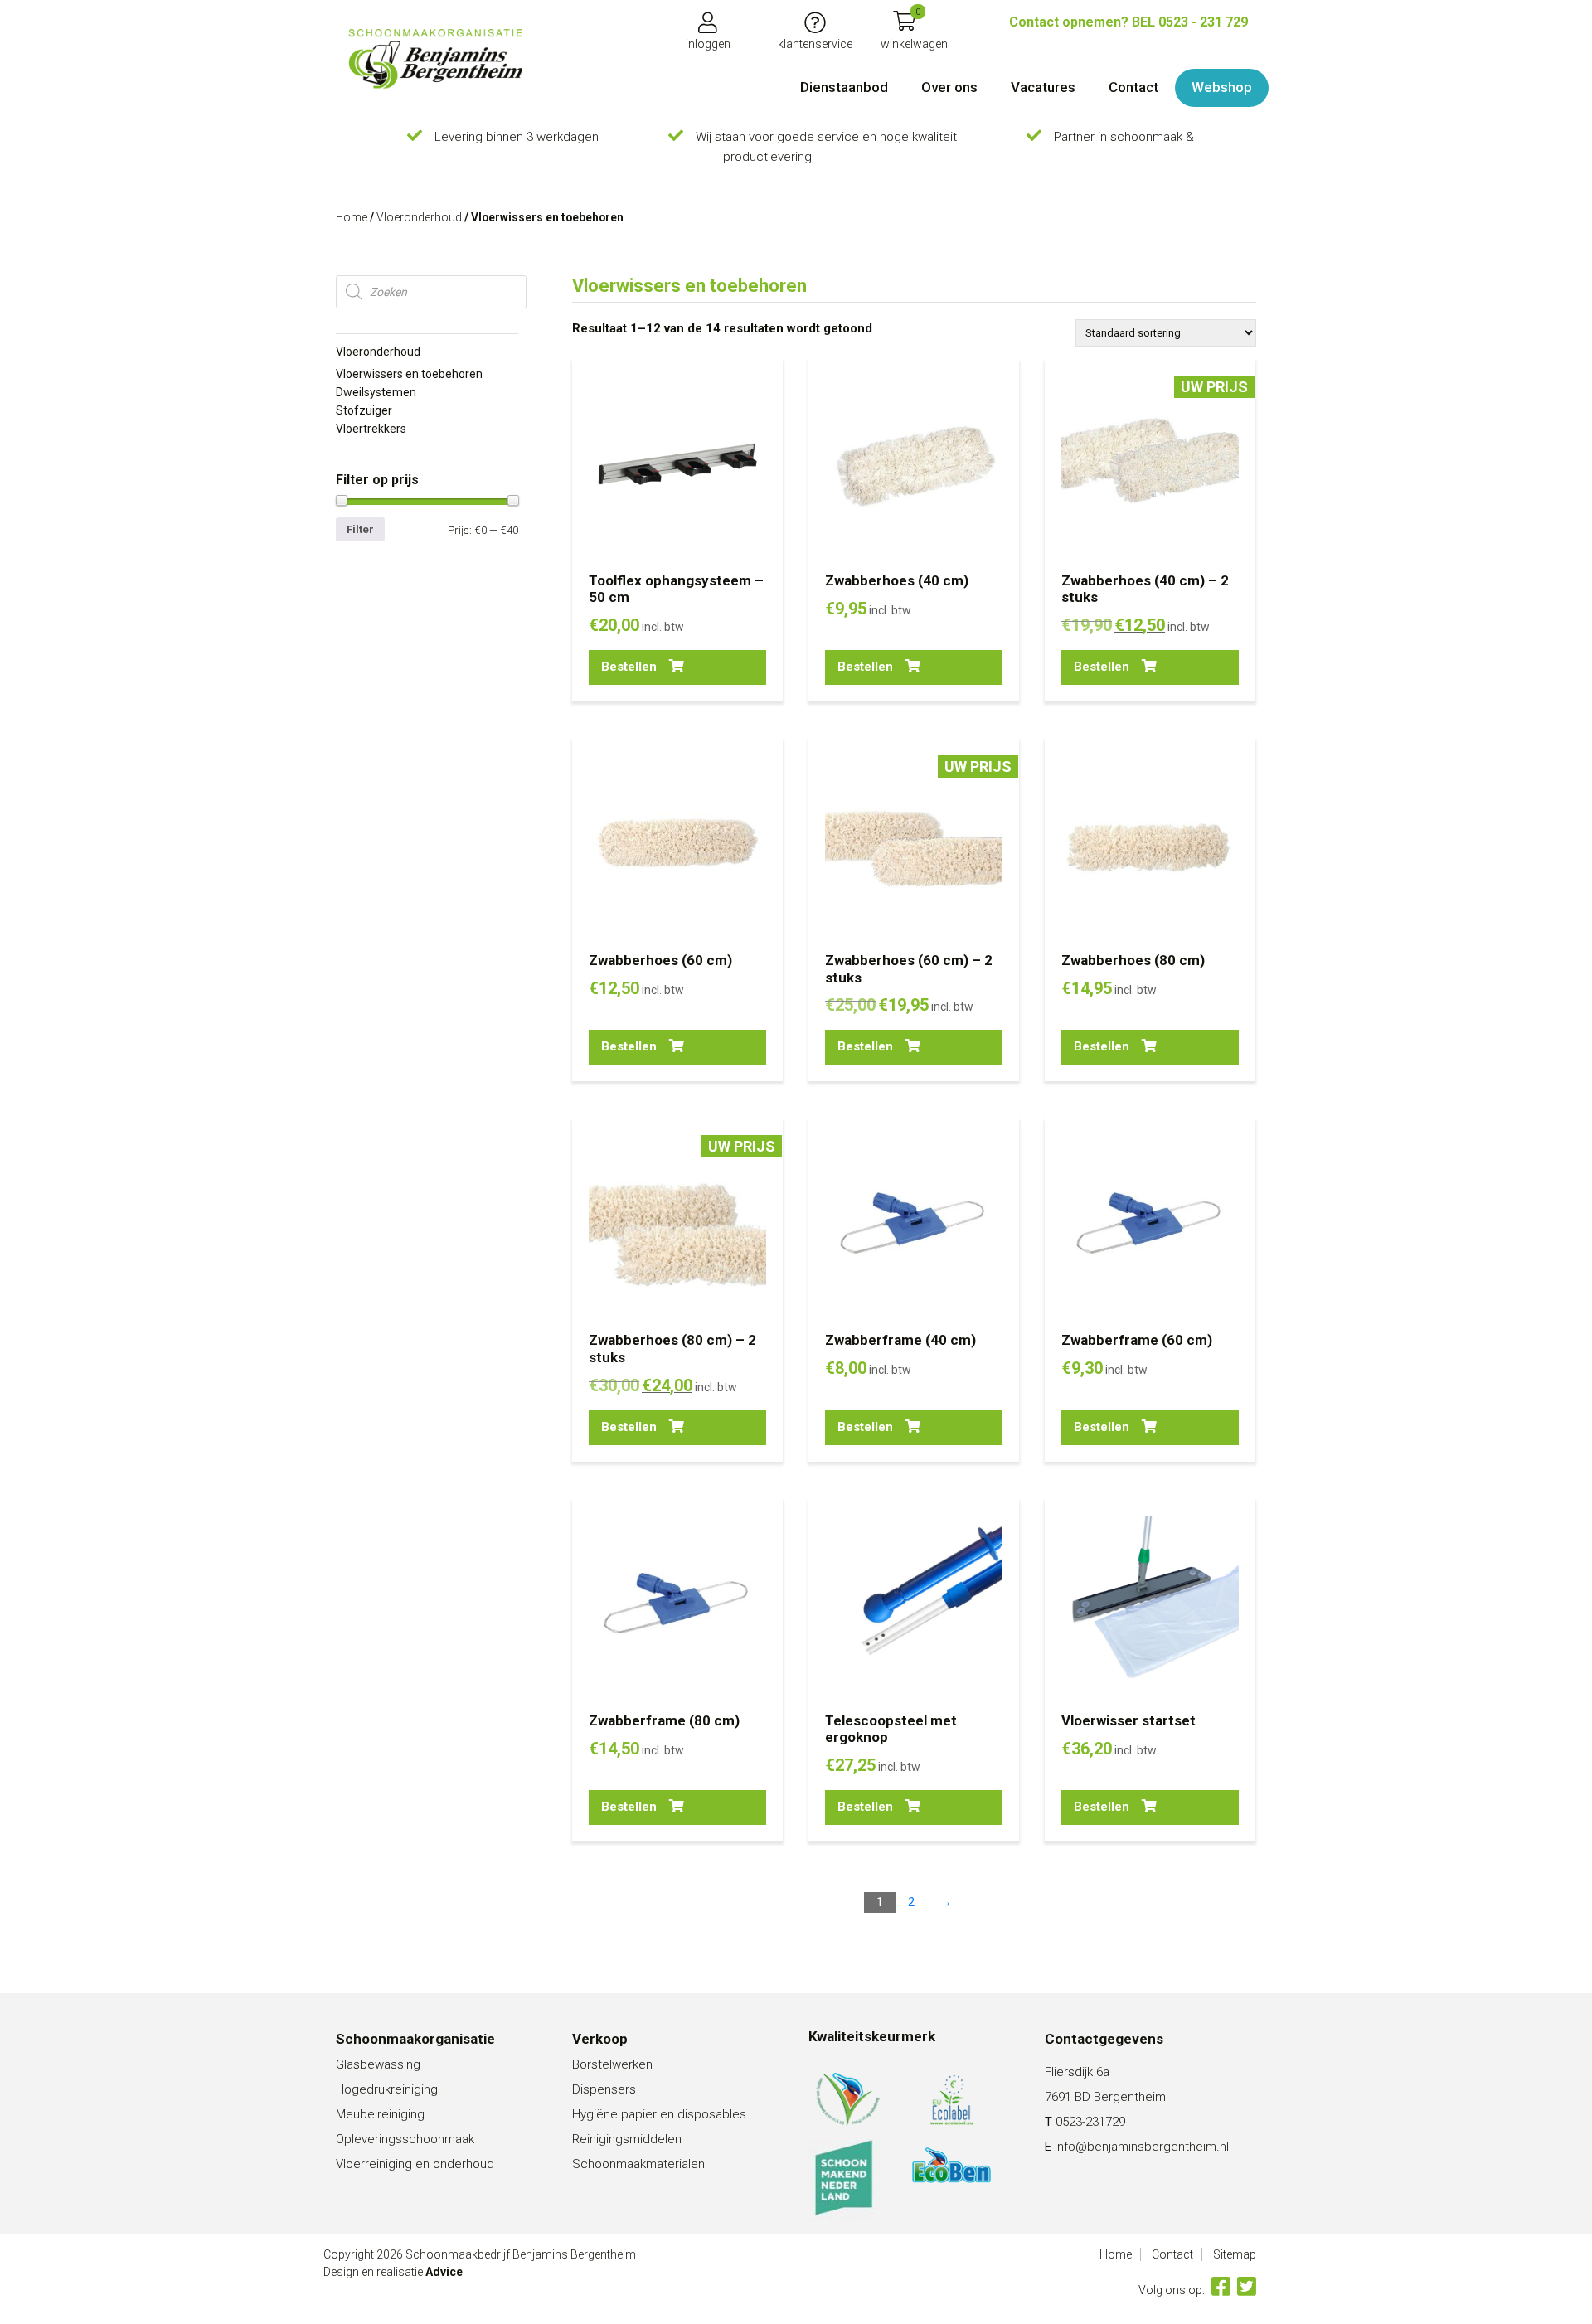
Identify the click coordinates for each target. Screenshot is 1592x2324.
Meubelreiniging (380, 2114)
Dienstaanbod (844, 87)
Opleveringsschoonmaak (405, 2139)
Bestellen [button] (629, 667)
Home (352, 217)
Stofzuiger (364, 410)
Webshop (1222, 87)
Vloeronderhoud (419, 217)
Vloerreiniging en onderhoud (415, 2164)
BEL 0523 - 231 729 (1128, 22)
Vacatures (1043, 87)
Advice (444, 2272)
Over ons (949, 87)
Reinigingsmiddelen (627, 2139)
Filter (360, 529)
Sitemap (1235, 2254)
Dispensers (604, 2089)
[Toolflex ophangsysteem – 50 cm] (435, 59)
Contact (1133, 87)
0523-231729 (1090, 2122)
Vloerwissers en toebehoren (409, 374)
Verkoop (600, 2039)
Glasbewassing (378, 2064)
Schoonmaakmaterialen (638, 2164)
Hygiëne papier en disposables (659, 2114)
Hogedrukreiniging (387, 2089)
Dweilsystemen (376, 392)
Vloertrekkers (371, 429)
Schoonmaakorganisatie (415, 2039)
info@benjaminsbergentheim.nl (1142, 2147)
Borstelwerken (612, 2064)
